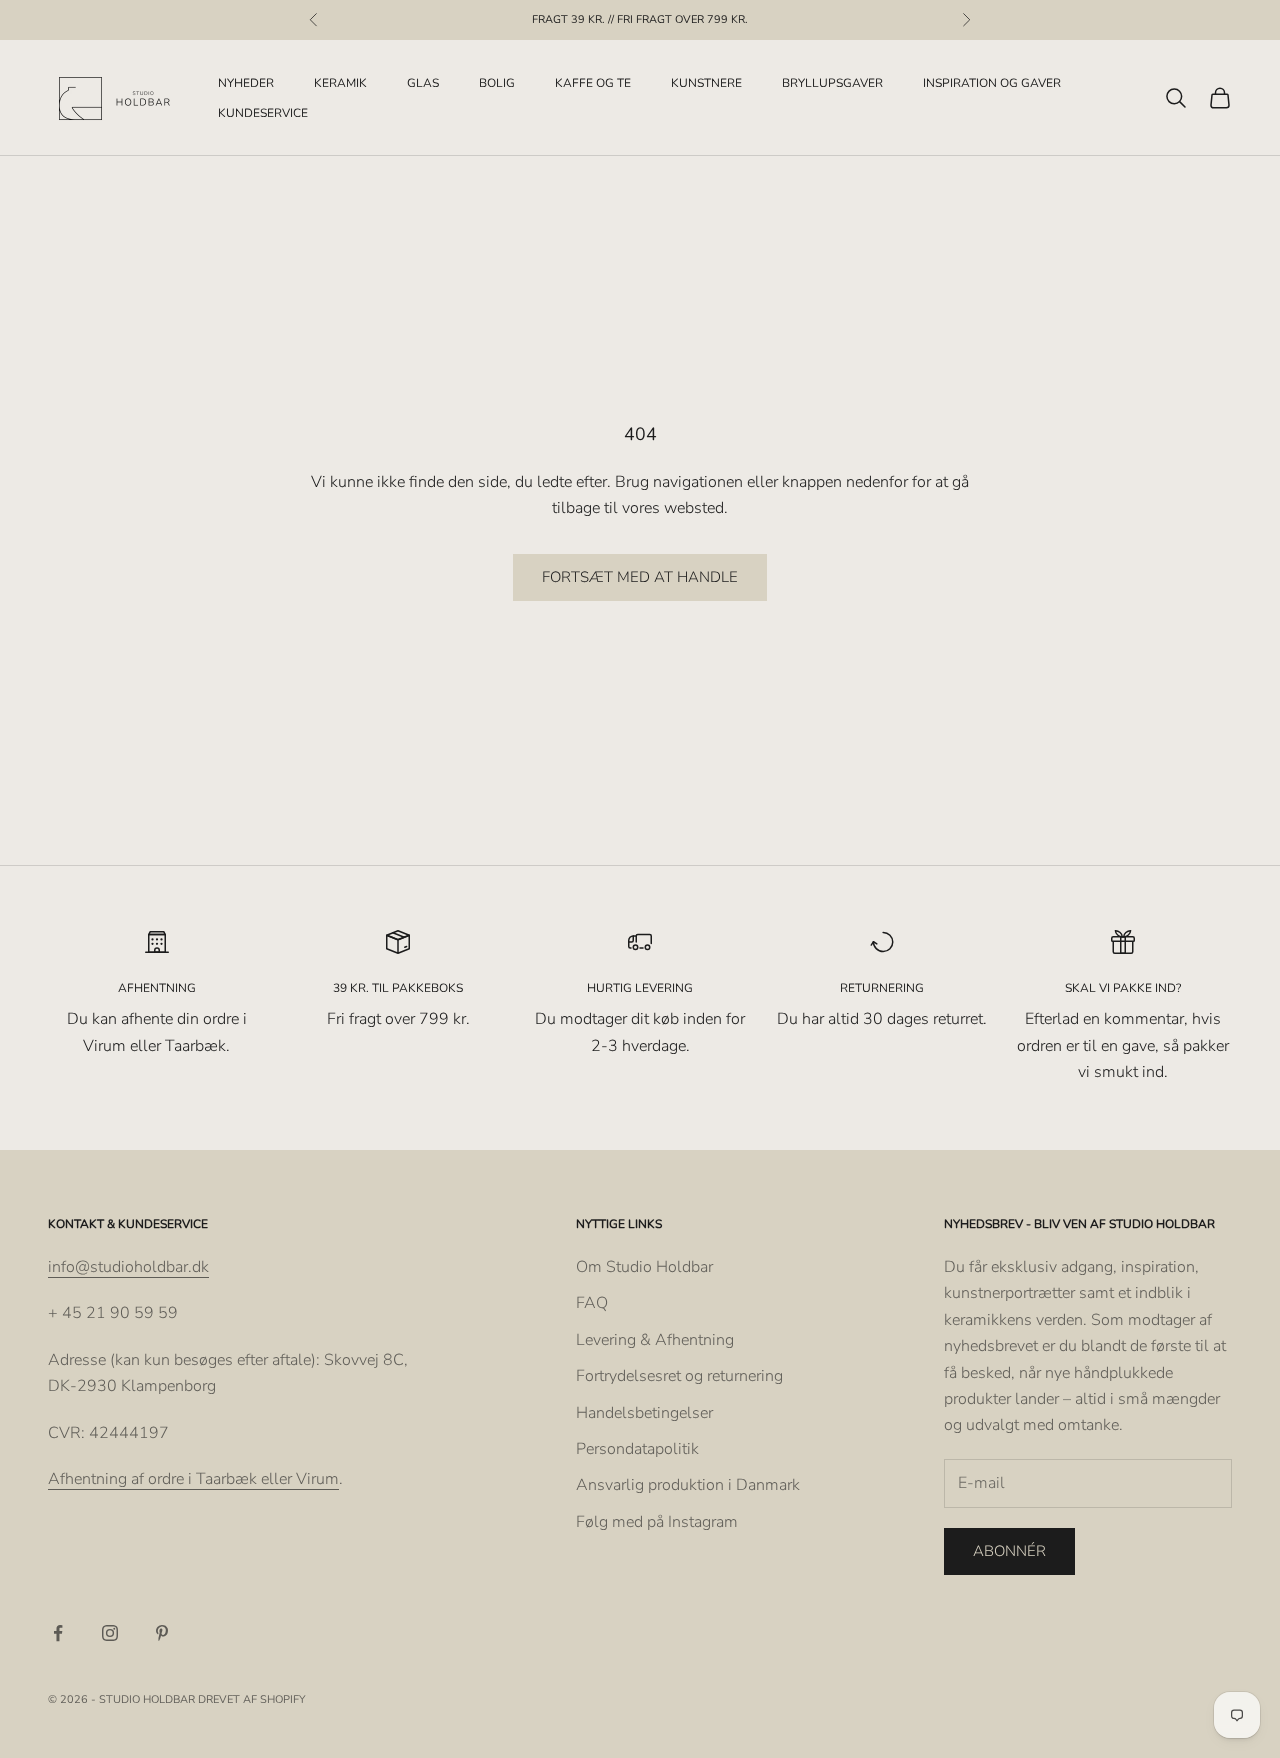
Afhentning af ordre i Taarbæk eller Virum (193, 1479)
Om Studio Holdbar (644, 1267)
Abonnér (1009, 1551)
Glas (423, 83)
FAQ (592, 1303)
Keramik (340, 83)
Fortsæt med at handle (640, 577)
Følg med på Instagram (657, 1522)
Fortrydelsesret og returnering (679, 1376)
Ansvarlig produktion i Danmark (688, 1485)
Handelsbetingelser (644, 1413)
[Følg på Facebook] (58, 1633)
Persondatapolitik (637, 1449)
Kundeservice (263, 113)
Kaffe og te (593, 83)
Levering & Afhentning (655, 1340)
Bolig (497, 83)
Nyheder (246, 83)
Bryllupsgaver (832, 83)
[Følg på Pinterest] (162, 1633)
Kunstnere (706, 83)
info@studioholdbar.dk (128, 1267)
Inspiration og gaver (992, 83)
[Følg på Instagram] (110, 1633)
